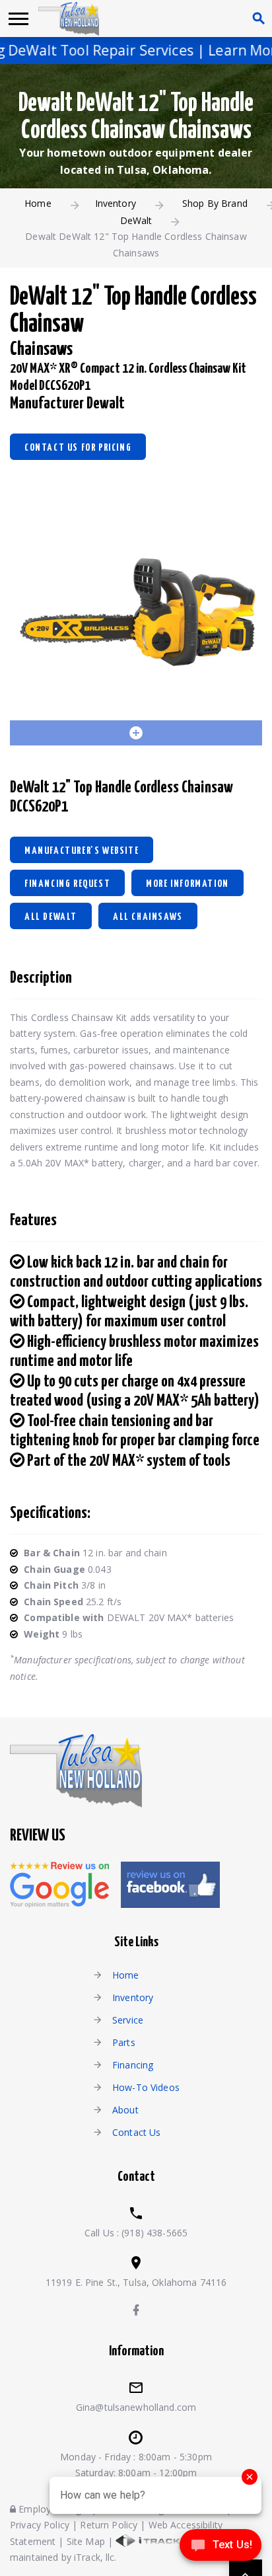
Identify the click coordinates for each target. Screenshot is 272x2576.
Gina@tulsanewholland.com (136, 2407)
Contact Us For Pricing (78, 448)
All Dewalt (51, 917)
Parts (124, 2042)
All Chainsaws (148, 917)
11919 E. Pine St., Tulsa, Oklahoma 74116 (136, 2282)
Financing (133, 2065)
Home (38, 203)
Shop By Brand (215, 203)
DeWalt (136, 220)
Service (128, 2020)
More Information (187, 884)
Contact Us (136, 2132)
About (125, 2110)
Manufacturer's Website (82, 851)
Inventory (116, 203)
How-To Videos (146, 2087)
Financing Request (67, 884)
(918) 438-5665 (154, 2233)
